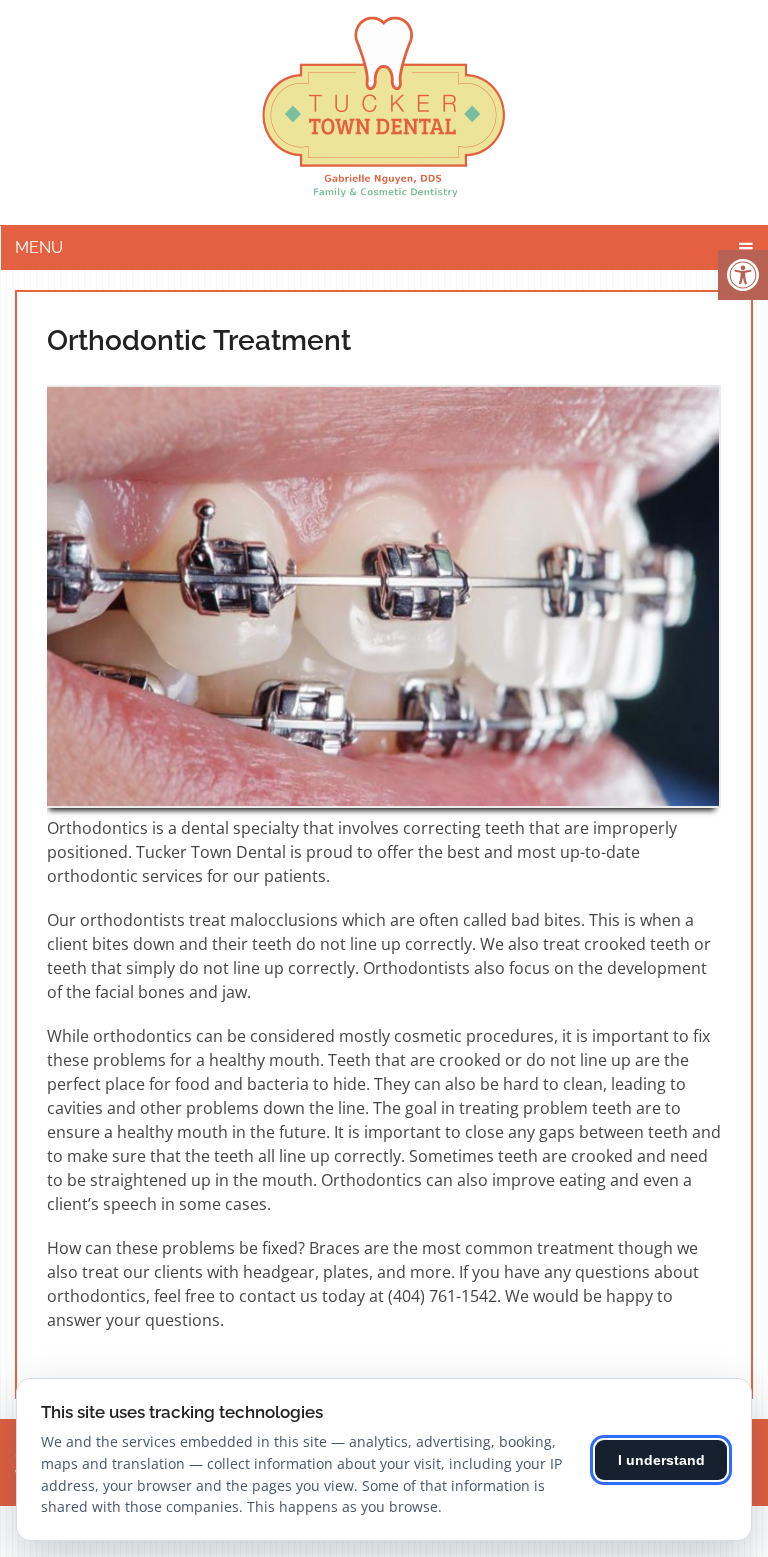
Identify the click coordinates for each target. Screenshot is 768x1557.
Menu (39, 247)
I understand (661, 1460)
